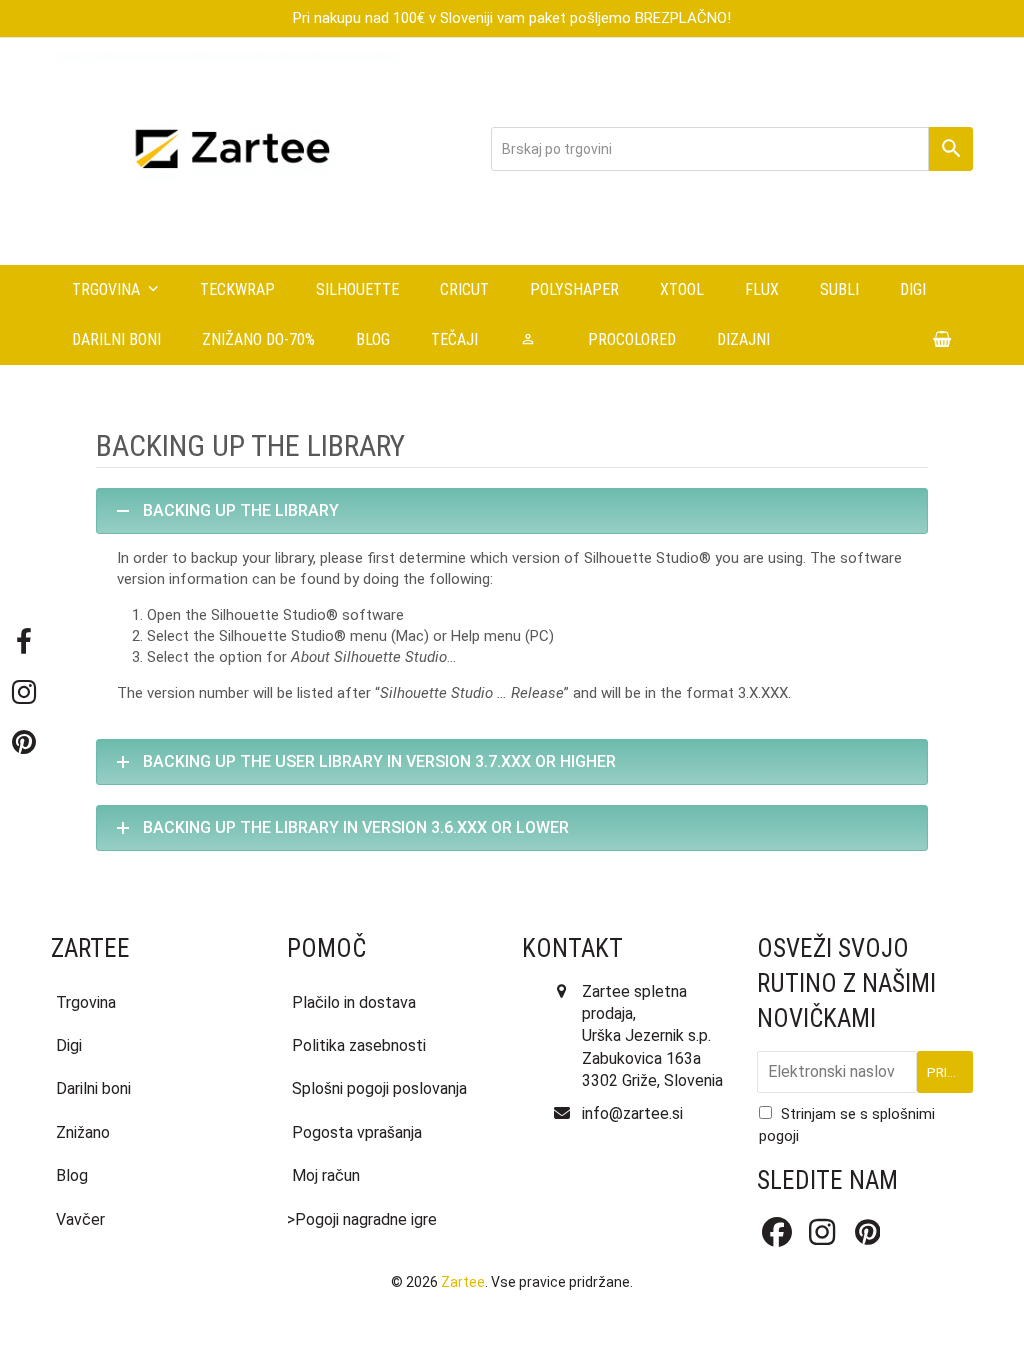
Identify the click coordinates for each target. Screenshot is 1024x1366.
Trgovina (86, 1002)
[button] (942, 340)
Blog (72, 1175)
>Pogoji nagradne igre (362, 1219)
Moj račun (326, 1175)
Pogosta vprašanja (357, 1132)
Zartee (463, 1282)
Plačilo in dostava (354, 1002)
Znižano (83, 1132)
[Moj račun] (533, 340)
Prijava (950, 1072)
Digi (69, 1045)
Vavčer (80, 1219)
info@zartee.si (632, 1113)
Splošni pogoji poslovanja (379, 1088)
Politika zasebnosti (359, 1045)
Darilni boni (93, 1088)
